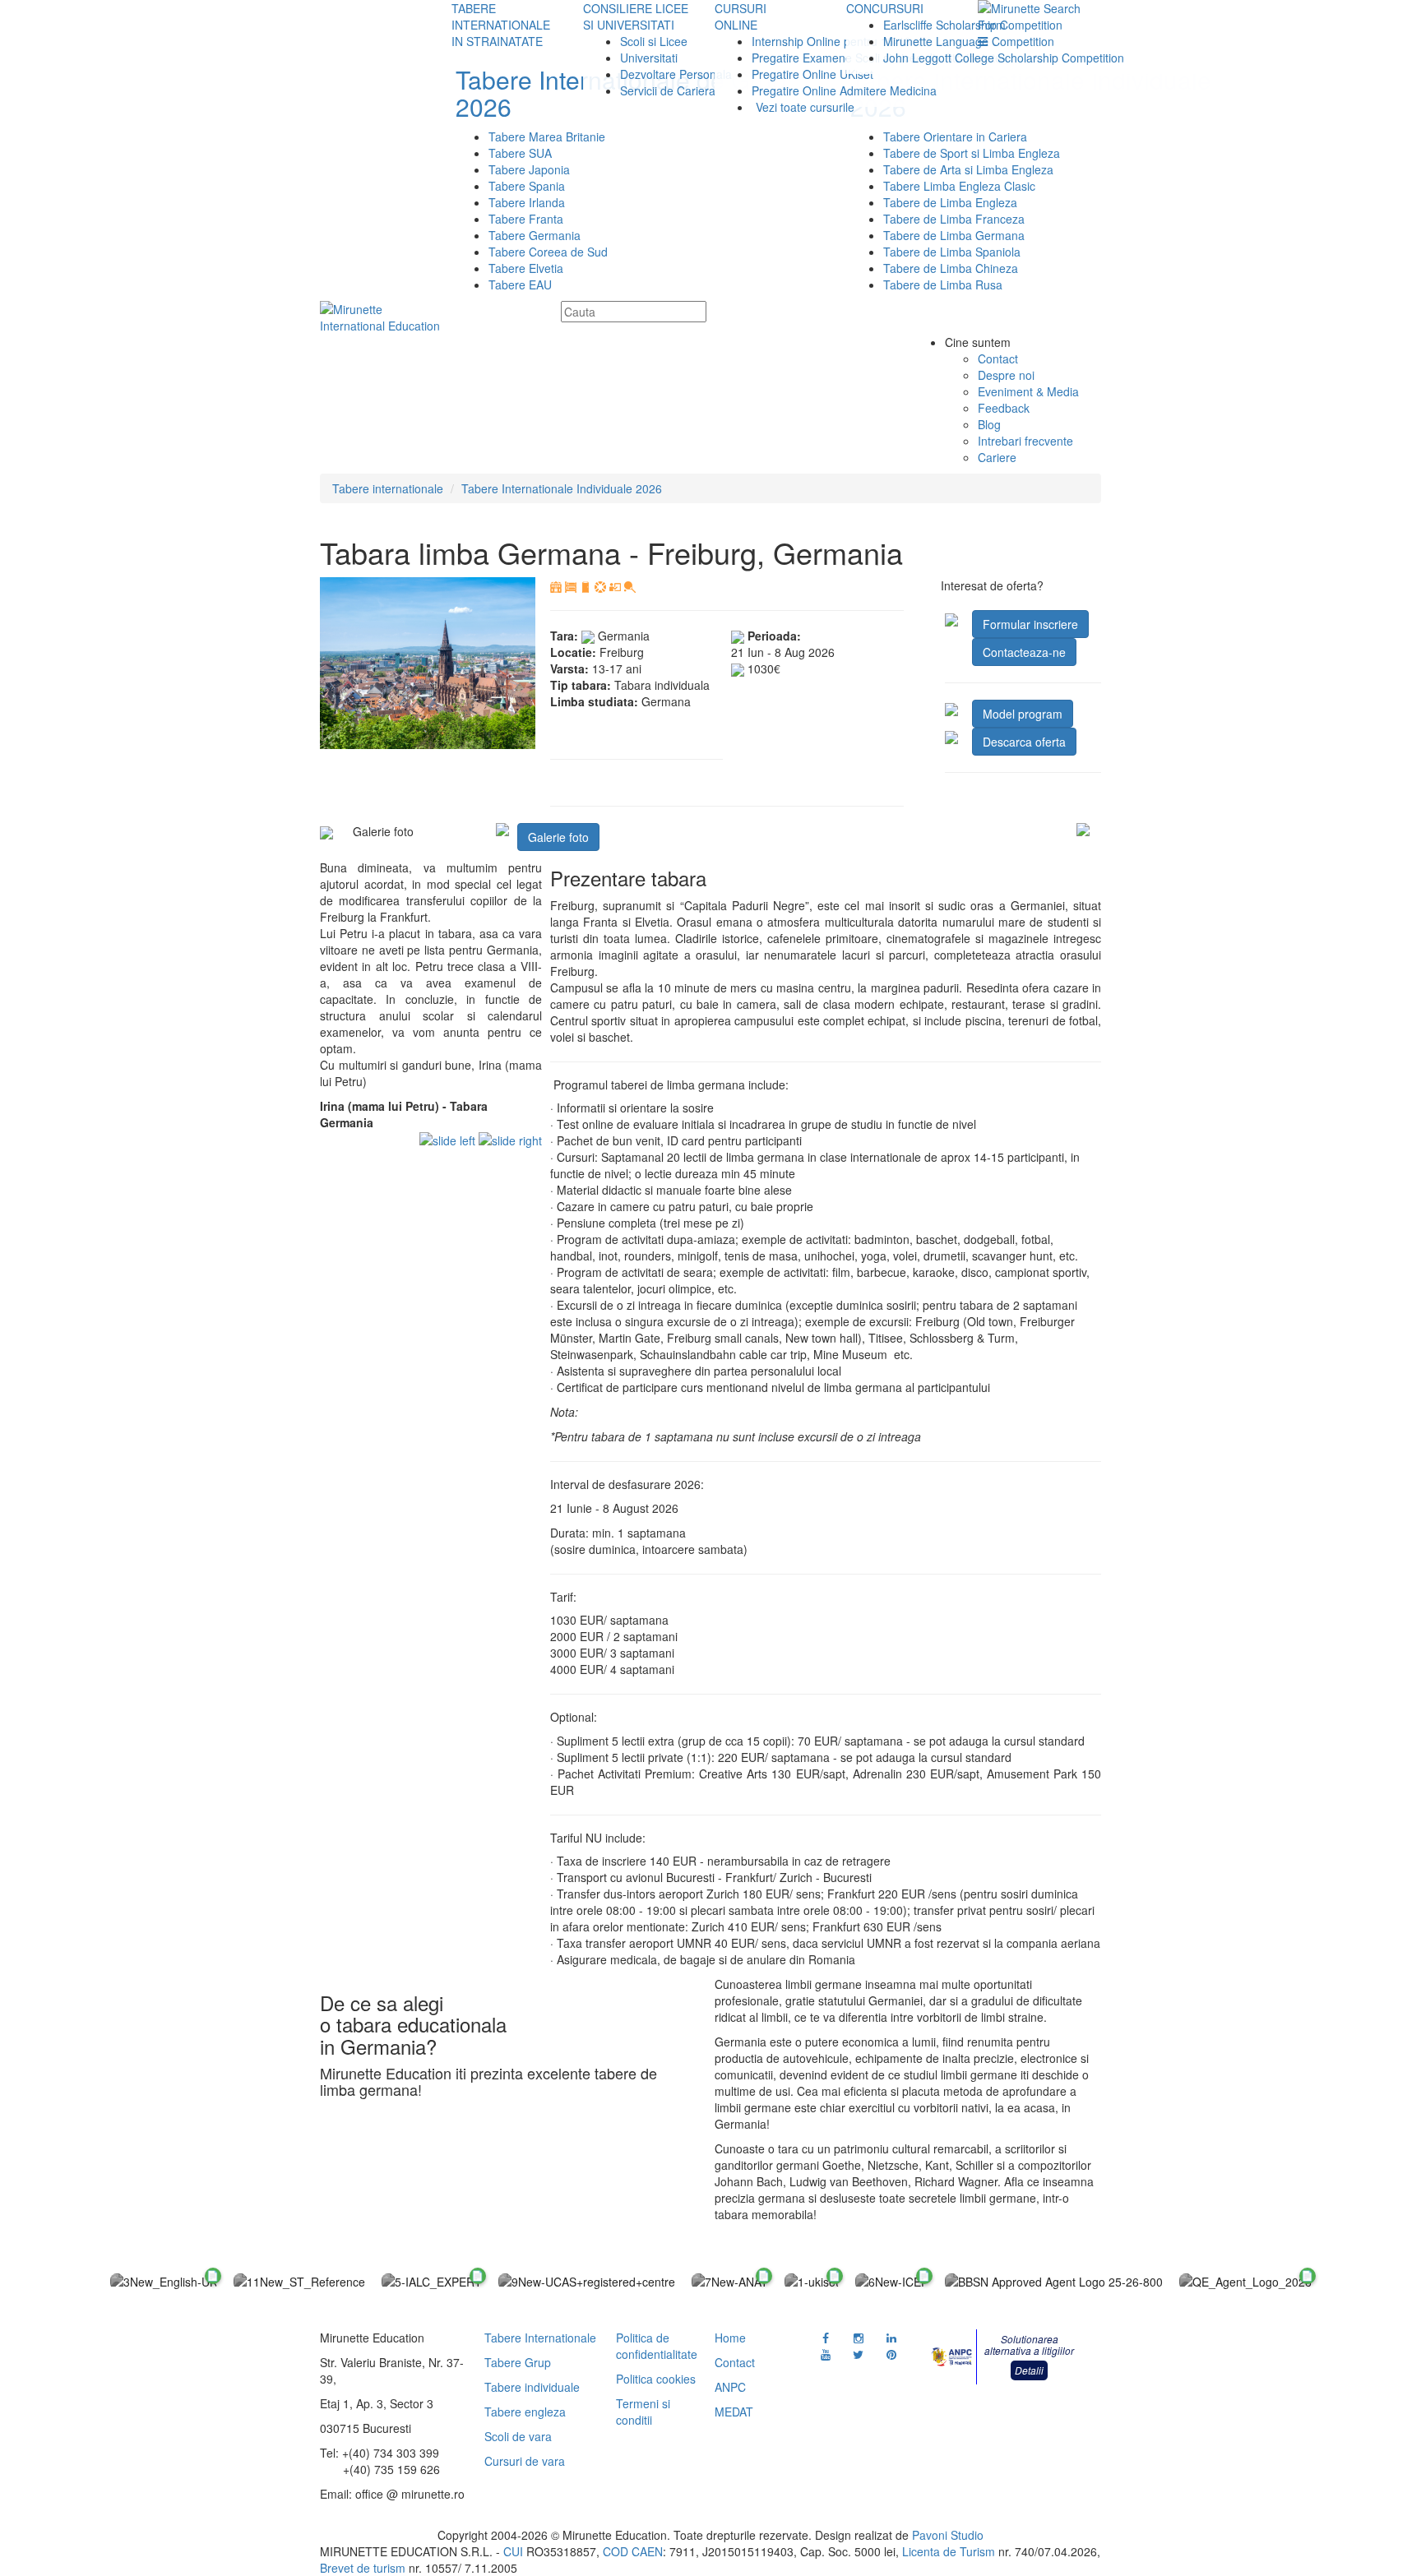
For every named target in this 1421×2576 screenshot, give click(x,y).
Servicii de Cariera (668, 90)
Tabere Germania (535, 235)
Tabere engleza (525, 2412)
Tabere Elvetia (526, 268)
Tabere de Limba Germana (954, 235)
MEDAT (734, 2412)
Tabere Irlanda (527, 202)
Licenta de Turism (949, 2551)
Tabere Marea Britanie (547, 136)
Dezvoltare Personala (676, 74)
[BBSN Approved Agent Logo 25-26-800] (1054, 2281)
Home (730, 2338)
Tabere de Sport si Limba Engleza (972, 153)
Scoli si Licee (654, 41)
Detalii (1029, 2370)
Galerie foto (558, 837)
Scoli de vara (518, 2436)
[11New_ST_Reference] (299, 2281)
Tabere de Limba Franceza (954, 219)
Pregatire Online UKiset (812, 74)
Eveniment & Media (1028, 391)
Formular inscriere (1030, 624)
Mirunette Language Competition (969, 41)
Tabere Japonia (529, 169)
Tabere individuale (532, 2387)
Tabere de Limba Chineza (951, 268)
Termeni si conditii (643, 2412)
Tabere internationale (388, 488)
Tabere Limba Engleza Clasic (959, 186)
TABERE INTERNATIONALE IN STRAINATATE (501, 25)
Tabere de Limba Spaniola (952, 252)
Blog (989, 424)
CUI (513, 2551)
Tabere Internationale (540, 2338)
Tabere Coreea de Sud (548, 252)
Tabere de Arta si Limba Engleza (968, 169)
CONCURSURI (885, 8)
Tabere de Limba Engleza (950, 202)
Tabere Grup (518, 2362)
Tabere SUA (520, 153)
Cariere (997, 457)
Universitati (649, 58)
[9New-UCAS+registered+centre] (587, 2281)
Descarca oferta (1024, 742)
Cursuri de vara (525, 2461)
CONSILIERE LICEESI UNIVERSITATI (636, 16)
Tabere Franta (526, 219)
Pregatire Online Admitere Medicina (844, 90)
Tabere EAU (520, 284)
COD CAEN (633, 2551)
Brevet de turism (363, 2568)
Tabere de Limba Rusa (943, 284)
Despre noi (1006, 375)
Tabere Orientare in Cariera (955, 136)
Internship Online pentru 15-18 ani (841, 41)
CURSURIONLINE (741, 16)
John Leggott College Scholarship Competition (1004, 58)
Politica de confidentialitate (657, 2346)
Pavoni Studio (948, 2535)
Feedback (1004, 408)
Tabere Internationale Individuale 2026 (562, 488)
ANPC (730, 2387)
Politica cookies (656, 2379)
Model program (1023, 714)
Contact (998, 358)
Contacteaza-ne (1024, 652)
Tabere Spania (527, 186)
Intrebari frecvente (1025, 441)
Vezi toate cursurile (805, 107)
